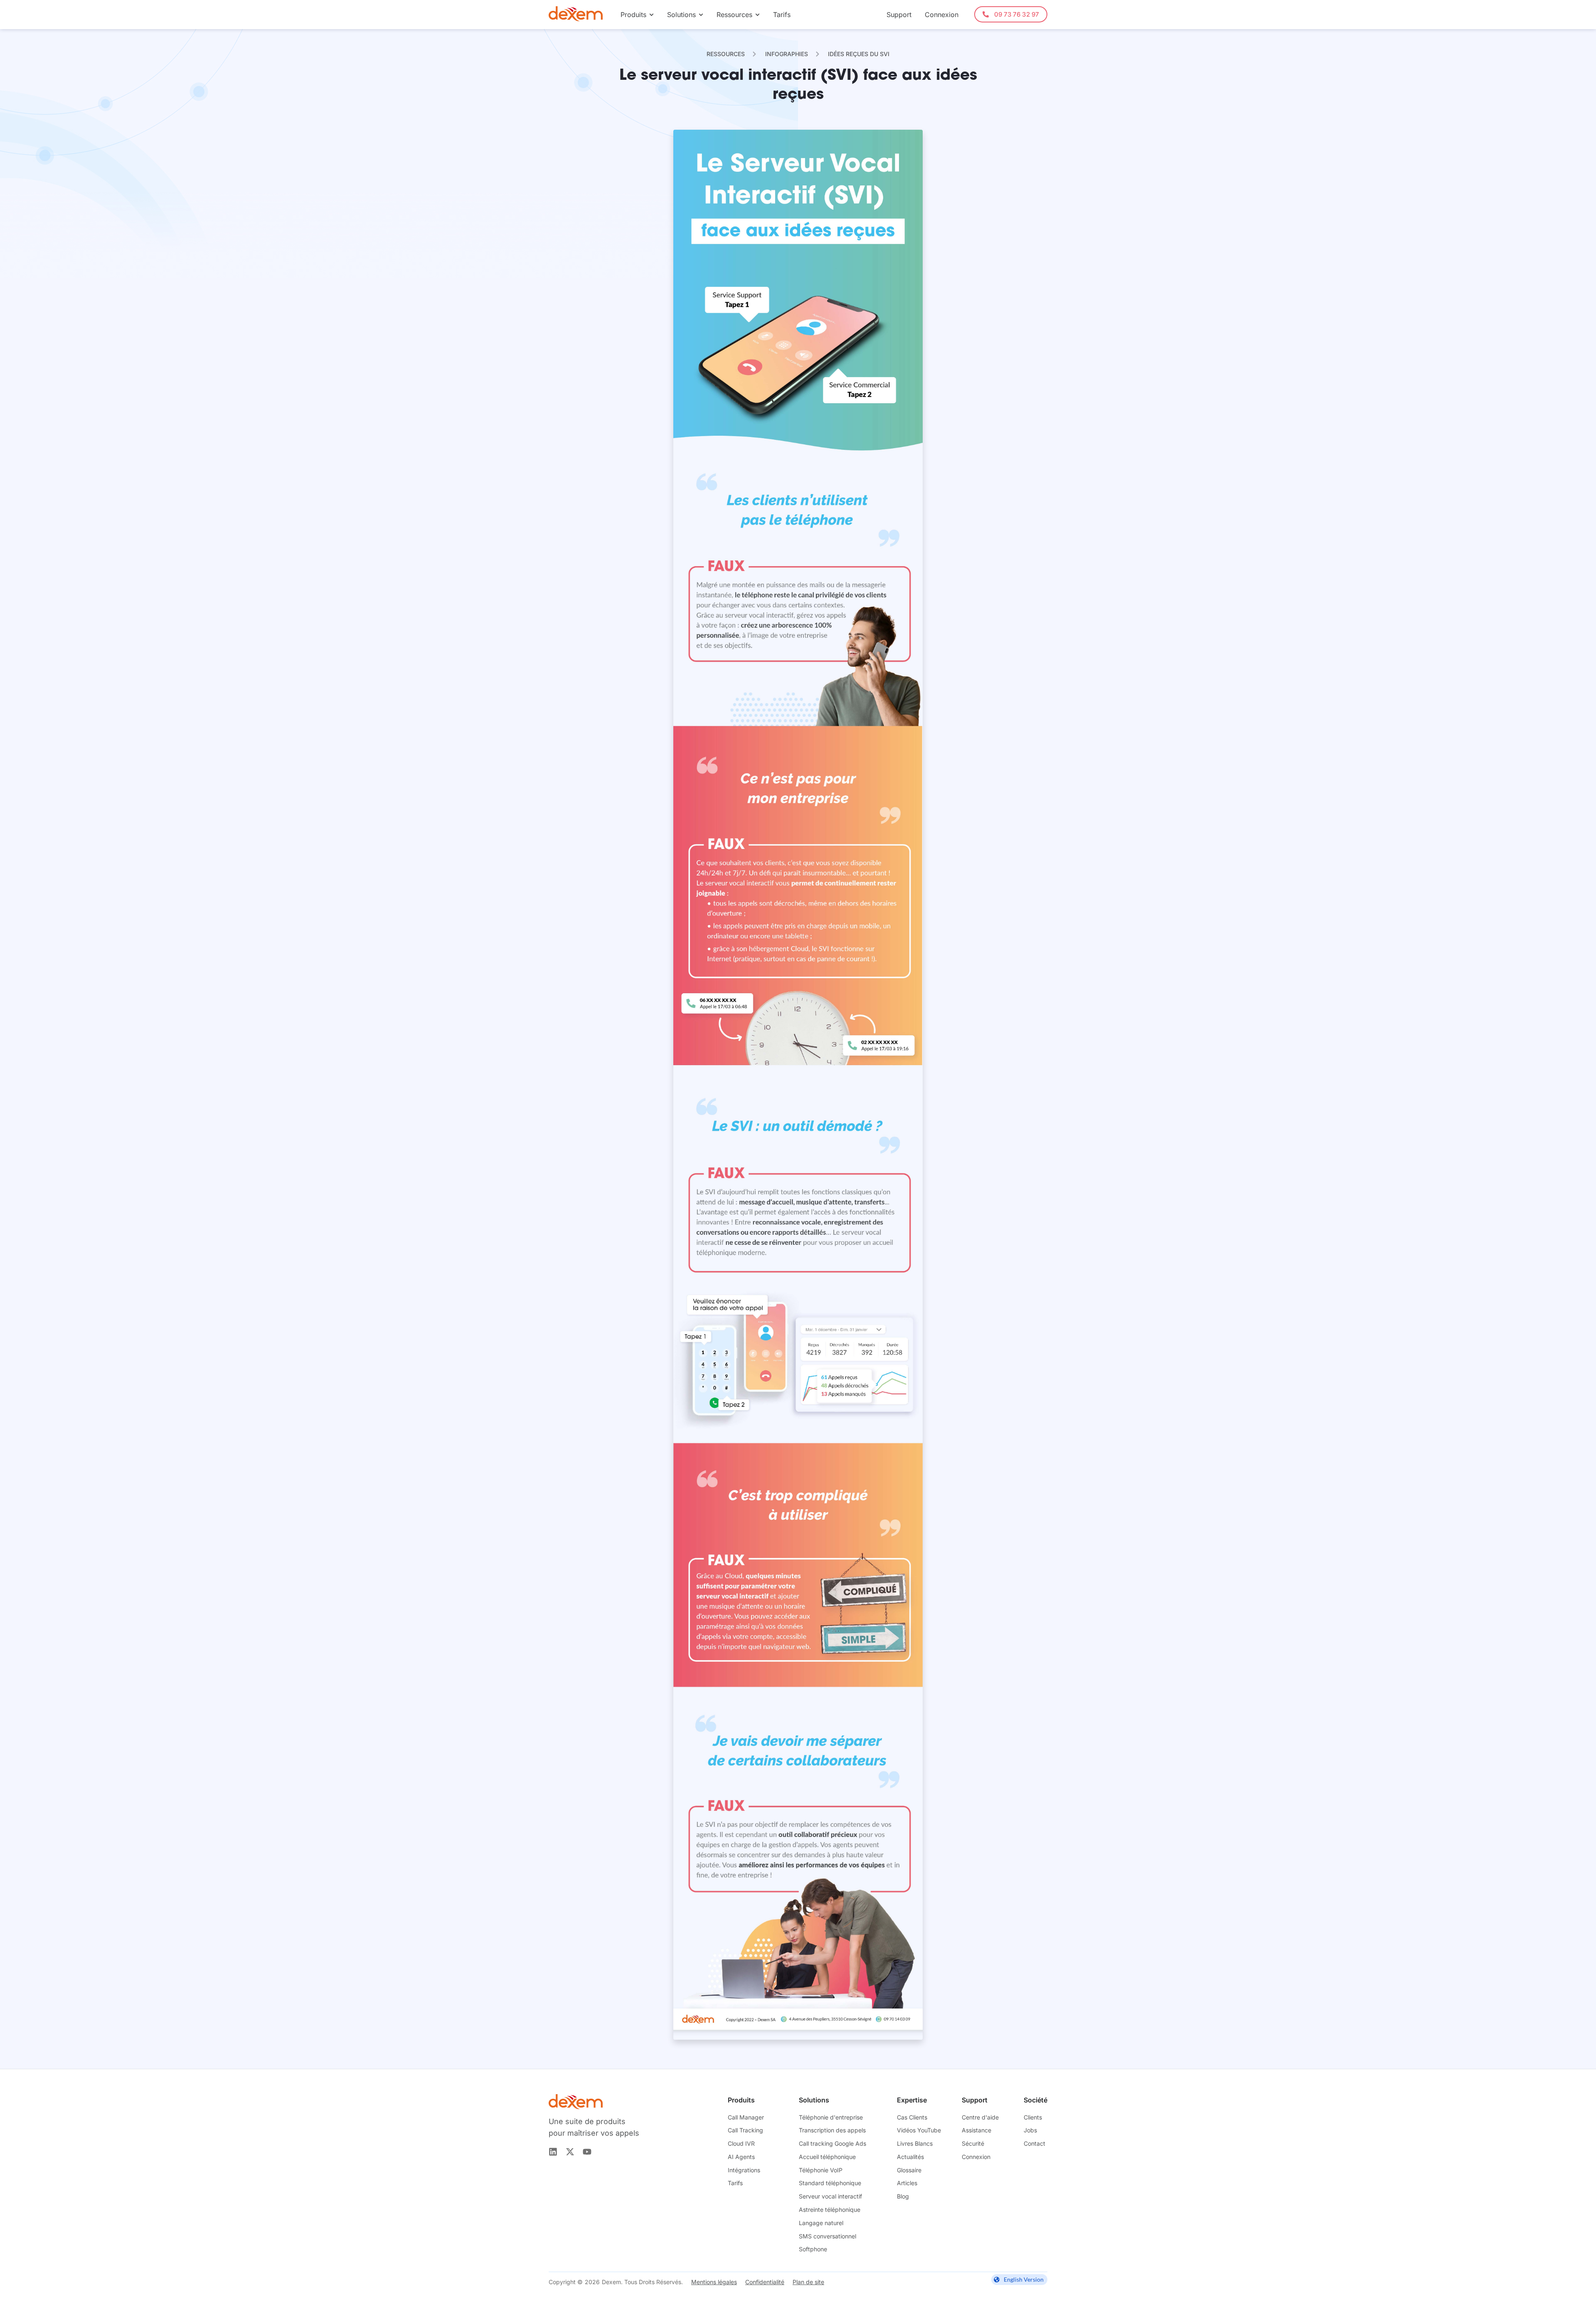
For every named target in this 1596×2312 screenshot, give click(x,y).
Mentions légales (714, 2282)
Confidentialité (765, 2282)
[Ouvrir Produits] (651, 15)
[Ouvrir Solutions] (701, 15)
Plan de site (808, 2282)
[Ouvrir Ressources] (757, 15)
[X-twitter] (570, 2152)
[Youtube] (587, 2152)
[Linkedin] (553, 2152)
